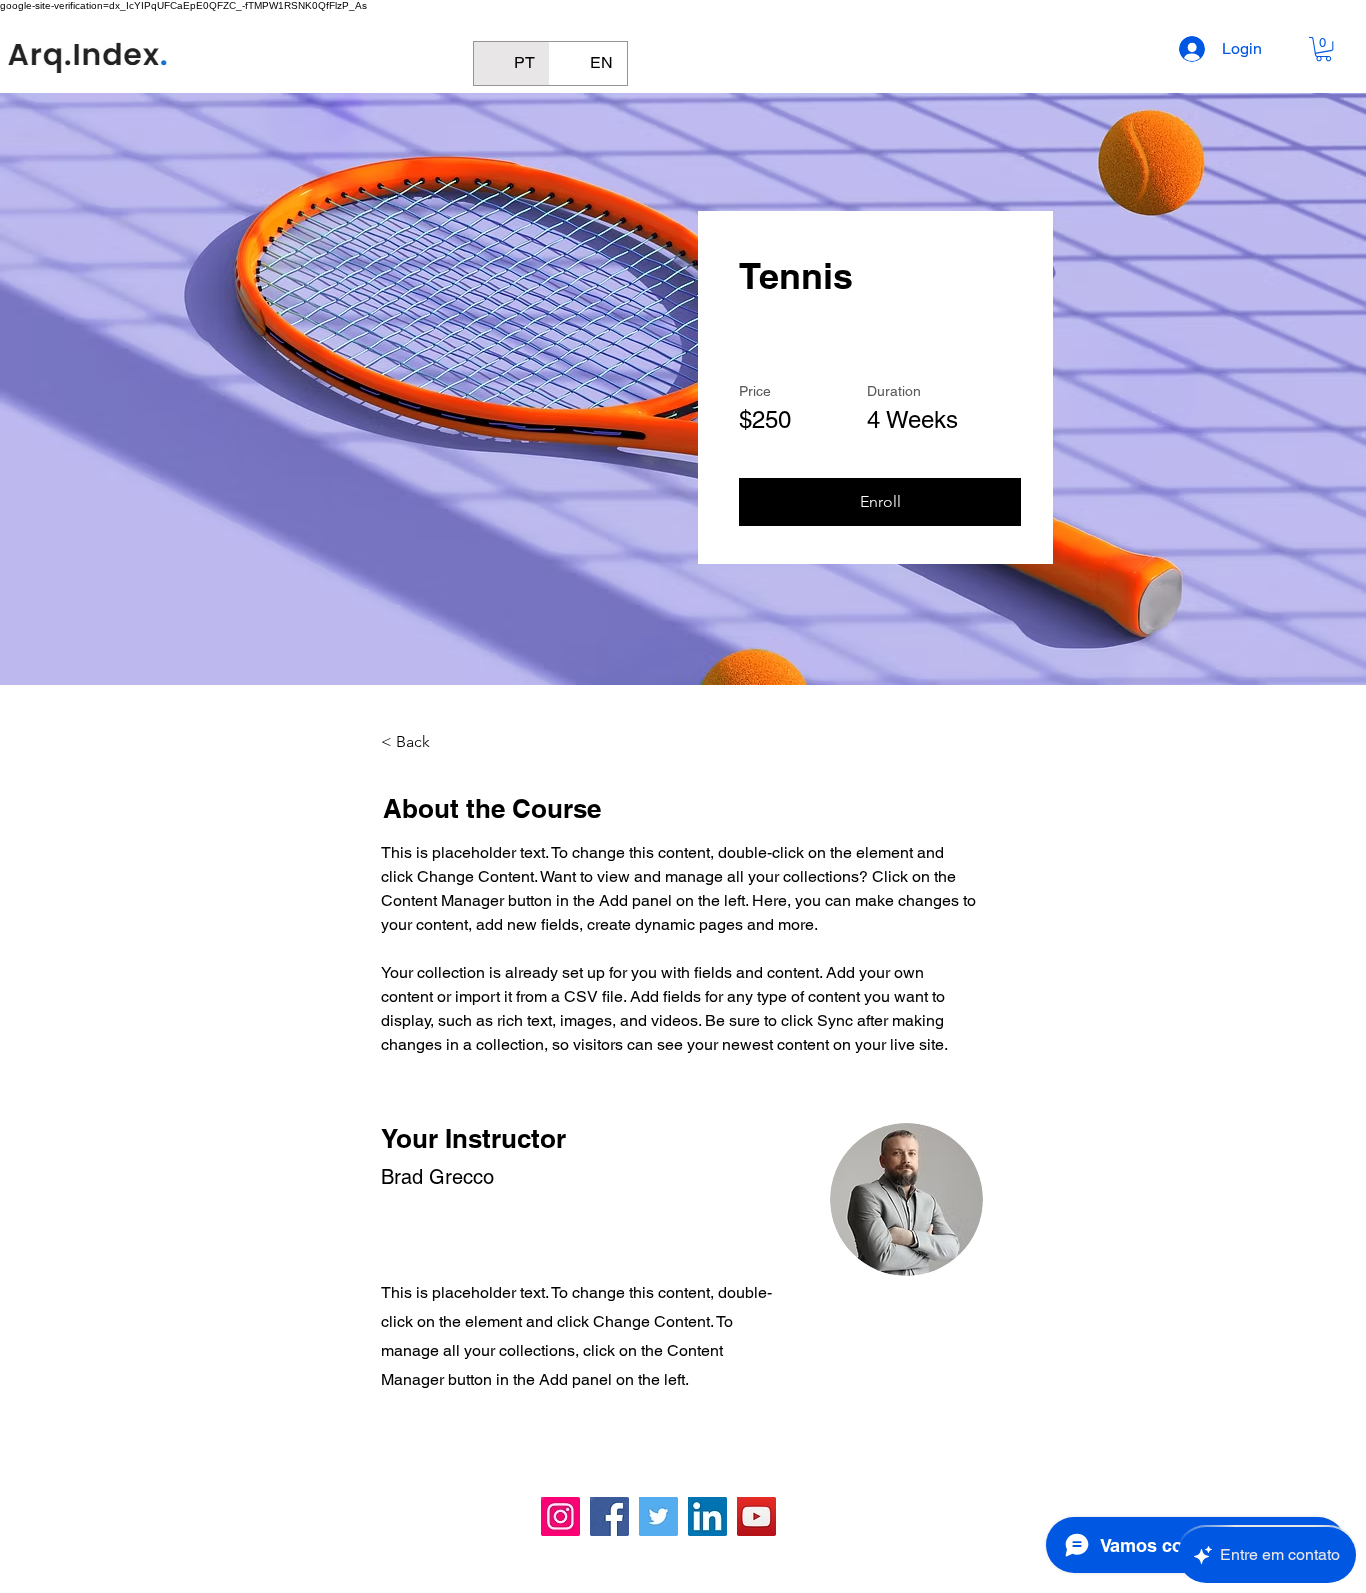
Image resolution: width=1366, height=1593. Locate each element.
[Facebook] (609, 1516)
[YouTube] (756, 1516)
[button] (1323, 49)
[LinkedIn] (707, 1516)
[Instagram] (560, 1516)
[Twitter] (658, 1516)
